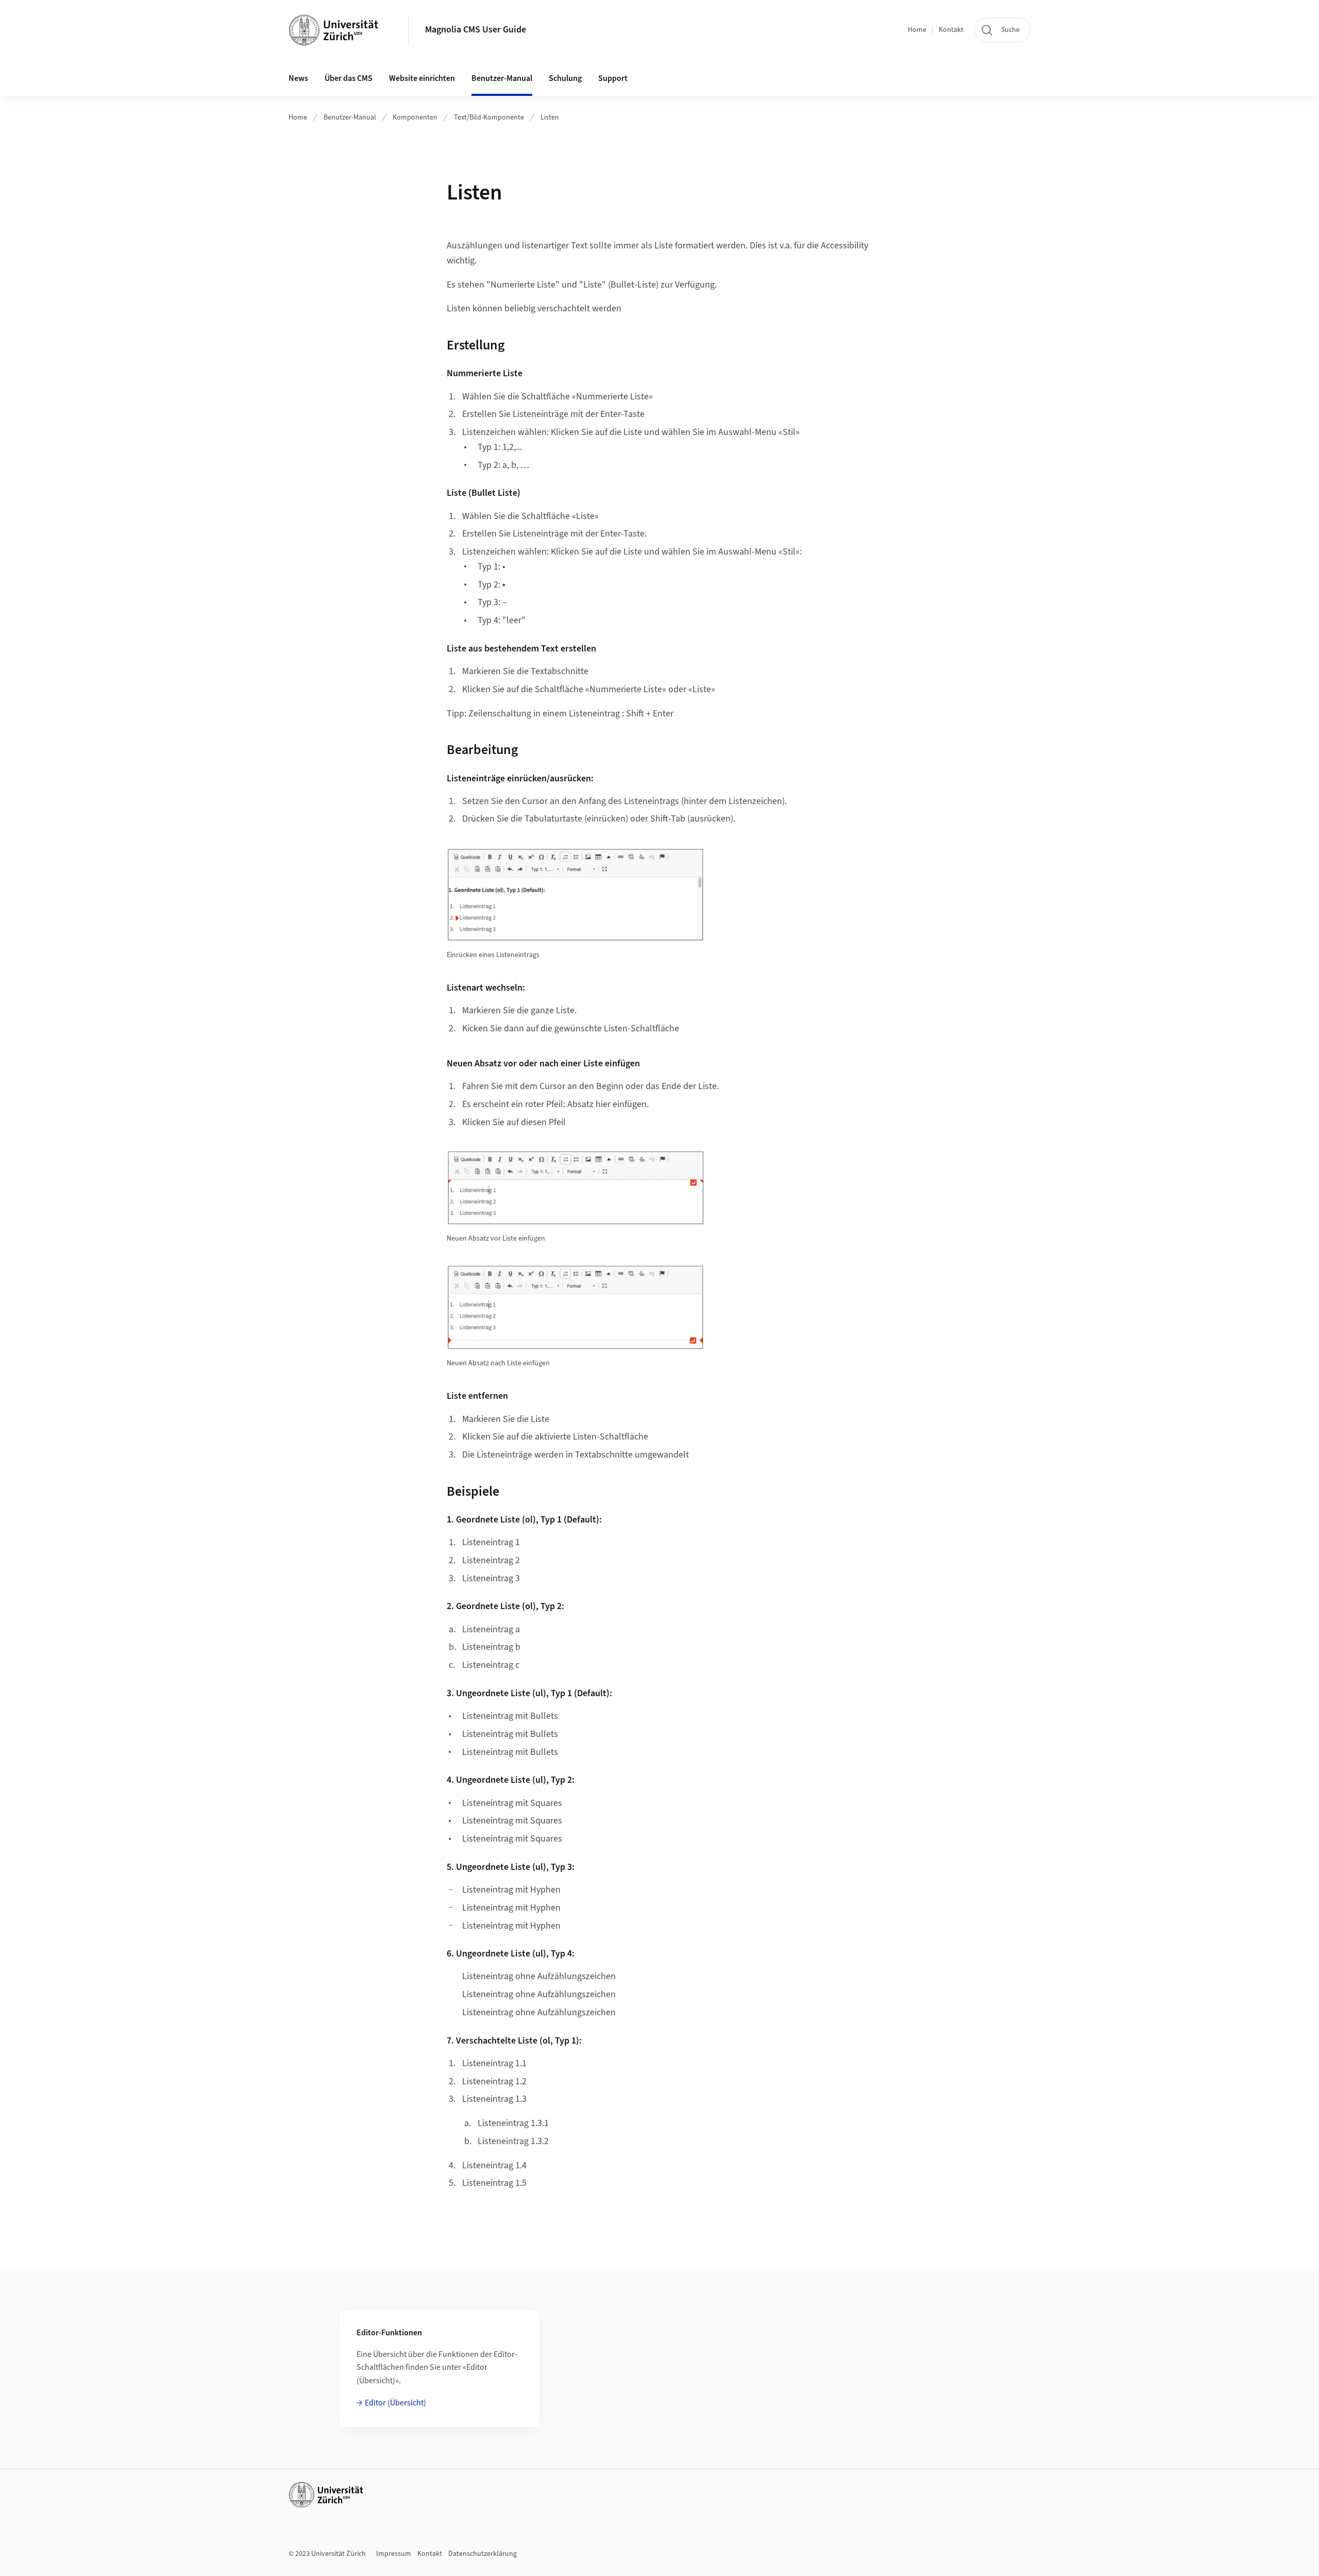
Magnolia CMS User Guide (476, 30)
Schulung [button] (565, 78)
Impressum (394, 2554)
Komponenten (415, 118)
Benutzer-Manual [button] (502, 78)
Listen (550, 118)
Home (917, 30)
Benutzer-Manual (350, 118)
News (298, 78)
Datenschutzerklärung (483, 2554)
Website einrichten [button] (422, 78)
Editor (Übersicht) (395, 2403)
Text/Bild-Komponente (489, 118)
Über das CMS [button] (349, 78)
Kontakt (951, 30)
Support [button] (613, 78)
